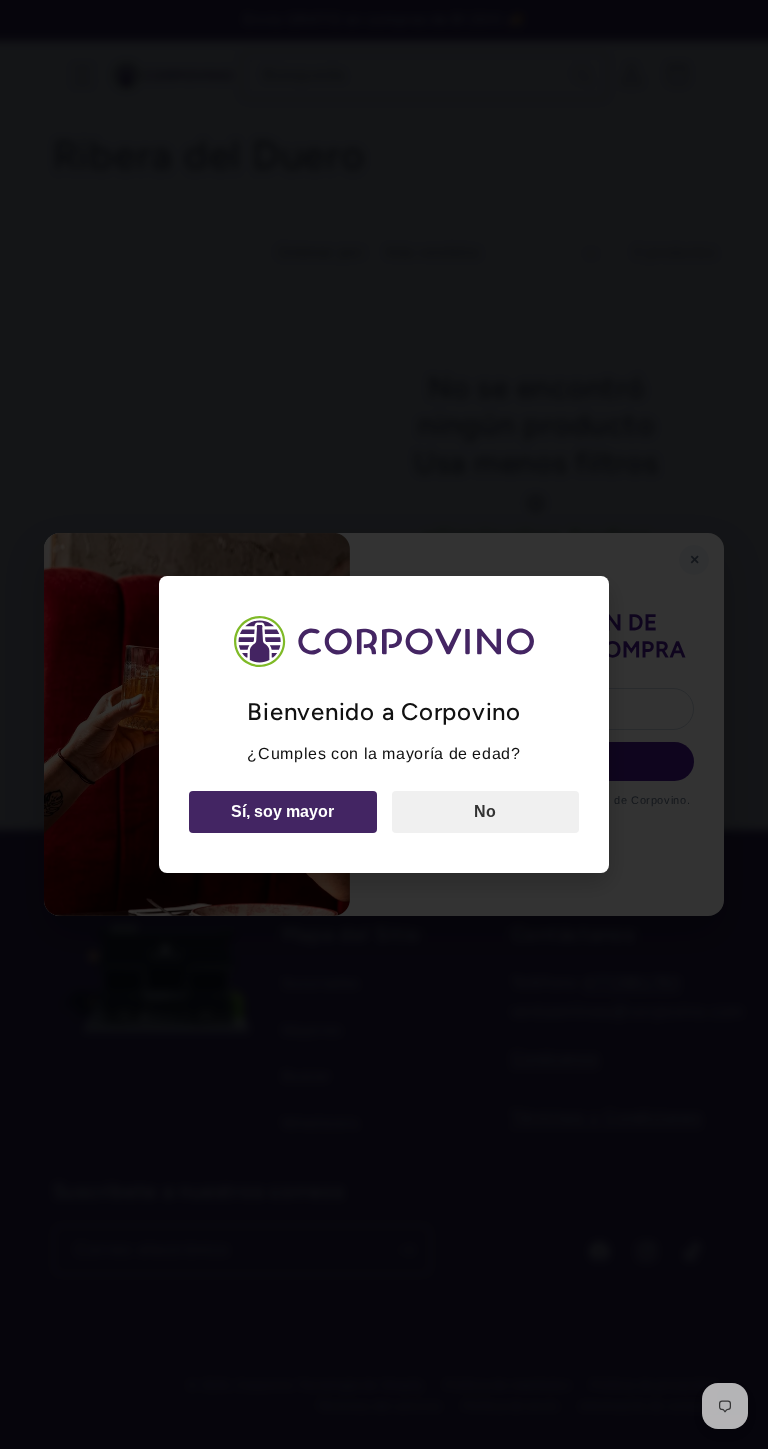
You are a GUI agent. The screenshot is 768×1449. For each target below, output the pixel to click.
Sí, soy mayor (282, 811)
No (485, 811)
